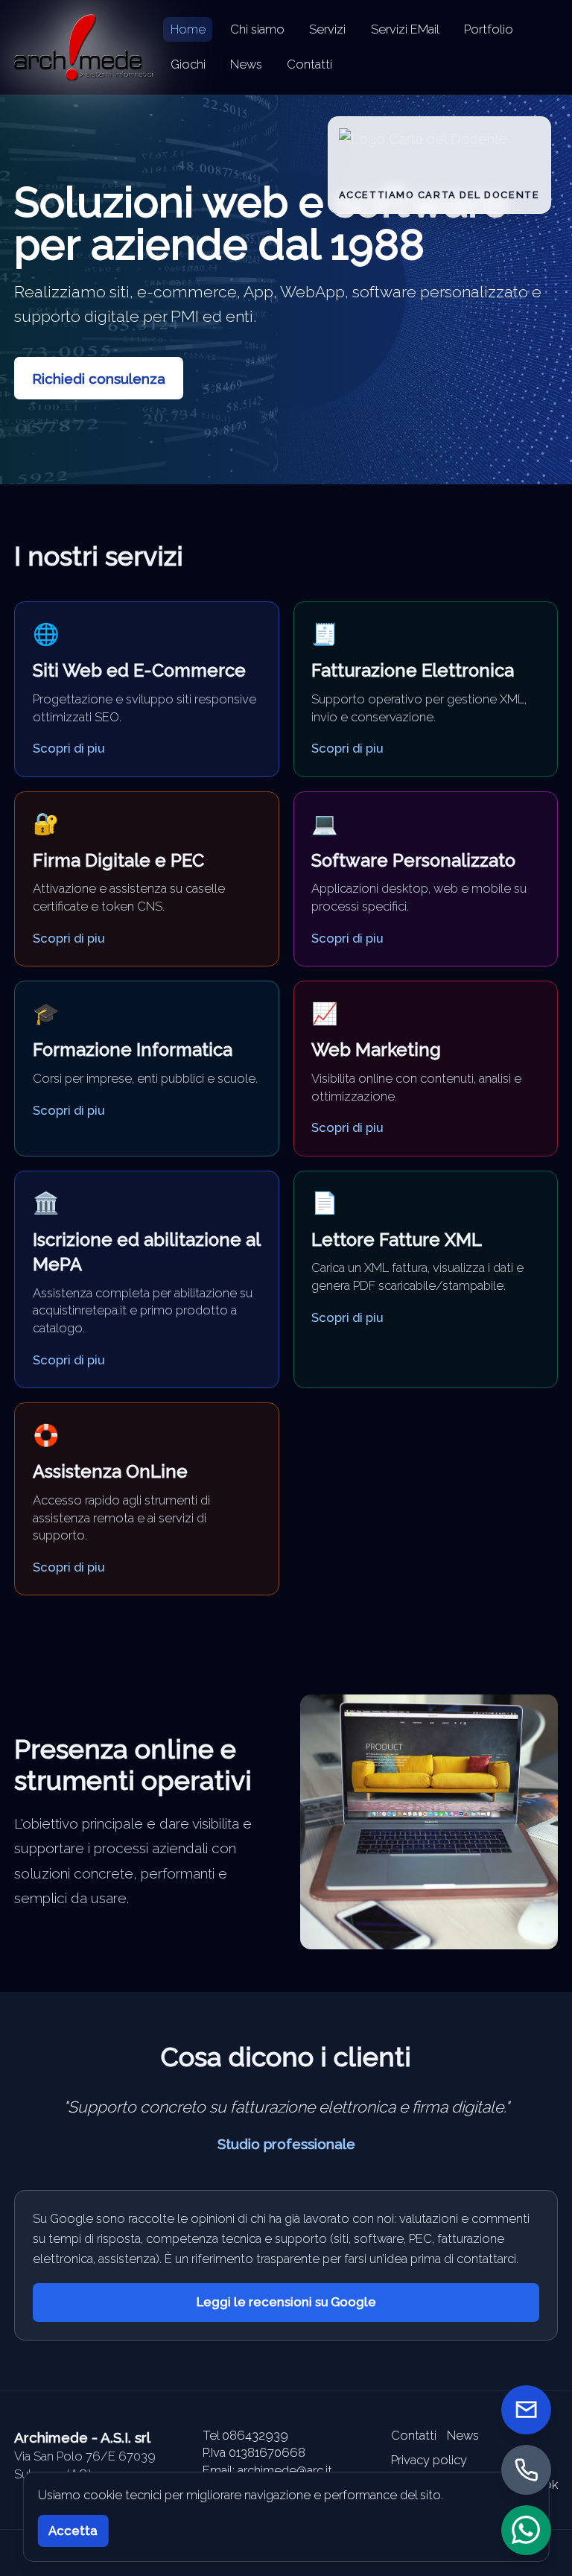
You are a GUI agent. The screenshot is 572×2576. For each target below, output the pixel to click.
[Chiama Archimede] (526, 2470)
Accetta (73, 2531)
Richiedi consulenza (99, 379)
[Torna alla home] (83, 47)
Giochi (188, 64)
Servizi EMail (405, 29)
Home (188, 29)
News (246, 64)
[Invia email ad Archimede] (526, 2410)
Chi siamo (257, 29)
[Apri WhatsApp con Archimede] (526, 2530)
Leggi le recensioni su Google (286, 2302)
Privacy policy (429, 2460)
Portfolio (489, 29)
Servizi (327, 29)
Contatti (309, 64)
